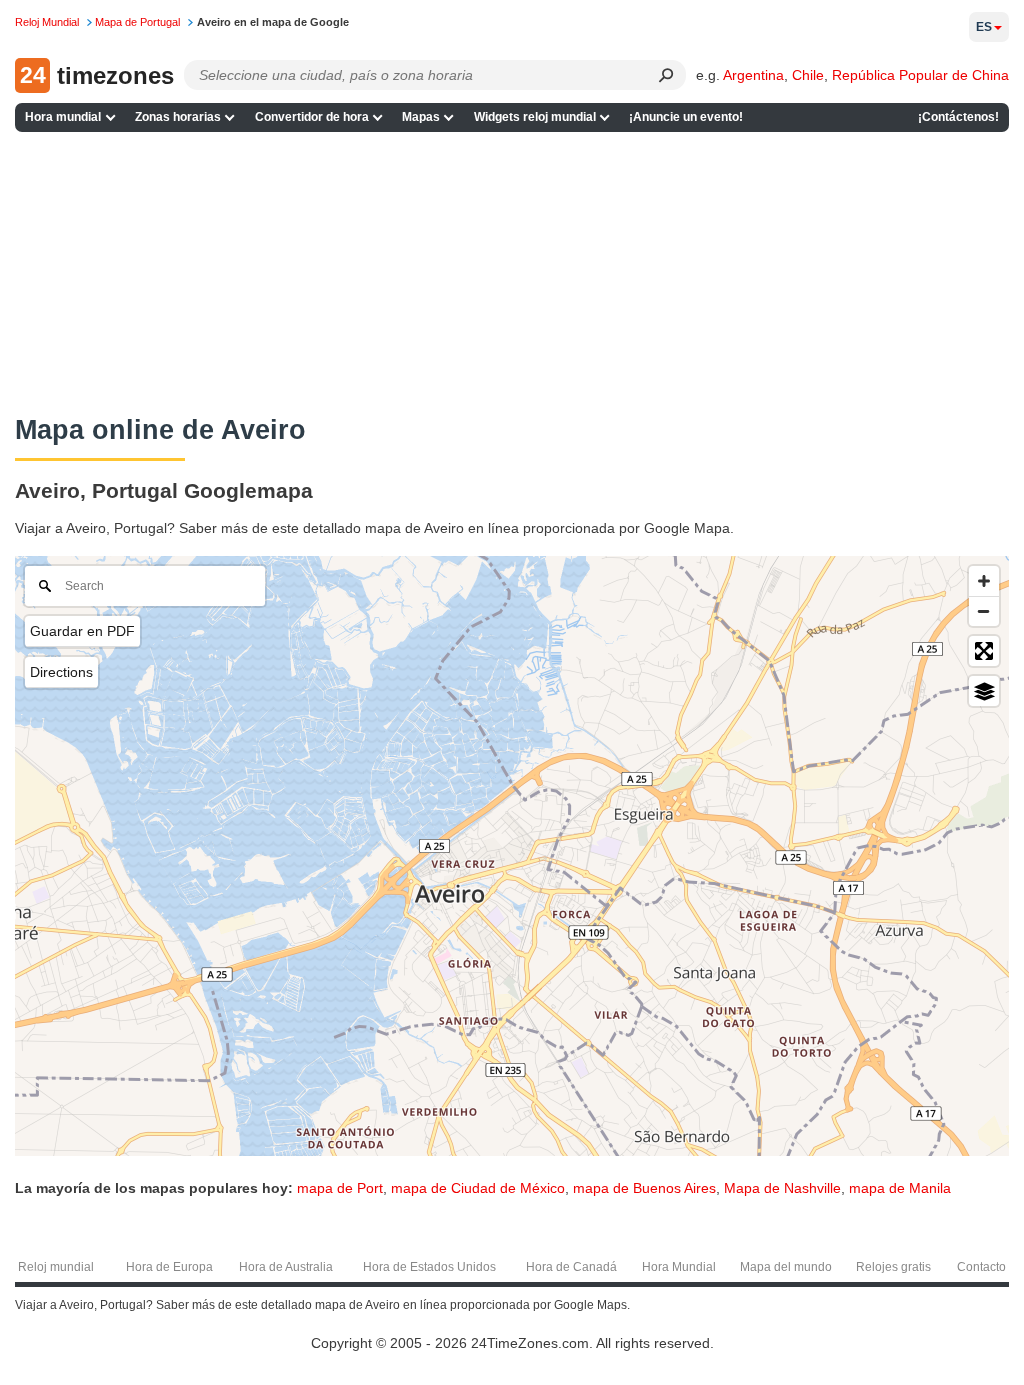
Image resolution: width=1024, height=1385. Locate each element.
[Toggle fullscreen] (984, 651)
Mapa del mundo (786, 1267)
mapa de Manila (900, 1188)
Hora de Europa (169, 1267)
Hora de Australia (286, 1267)
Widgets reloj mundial (535, 117)
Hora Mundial (679, 1267)
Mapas (421, 117)
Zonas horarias (178, 117)
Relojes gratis (893, 1267)
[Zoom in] (984, 581)
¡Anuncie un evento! (686, 117)
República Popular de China (920, 75)
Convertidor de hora (312, 117)
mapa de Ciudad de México (478, 1188)
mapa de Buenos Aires (644, 1188)
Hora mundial (63, 117)
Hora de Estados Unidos (429, 1267)
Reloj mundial (56, 1267)
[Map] (512, 856)
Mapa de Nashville (782, 1188)
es (984, 27)
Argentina (753, 75)
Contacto (981, 1267)
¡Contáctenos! (958, 117)
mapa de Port (340, 1188)
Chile (808, 75)
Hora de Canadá (571, 1267)
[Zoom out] (984, 611)
